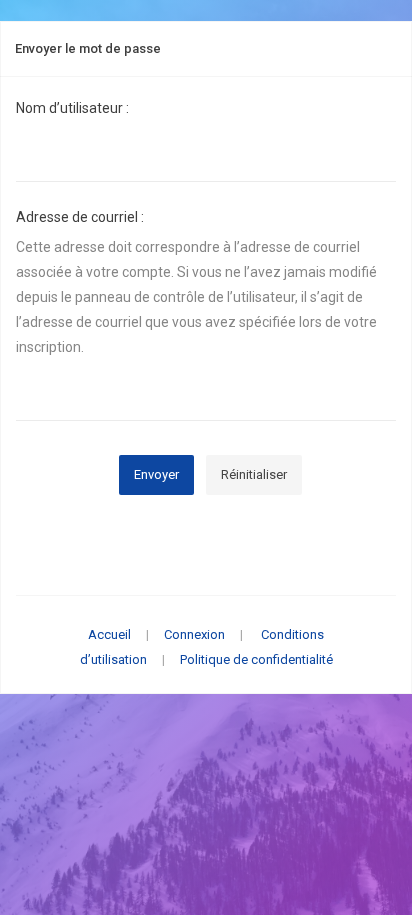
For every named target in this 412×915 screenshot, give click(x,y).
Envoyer (156, 474)
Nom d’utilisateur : (72, 108)
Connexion (194, 634)
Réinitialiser (254, 474)
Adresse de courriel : (80, 217)
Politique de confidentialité (256, 659)
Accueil (109, 634)
